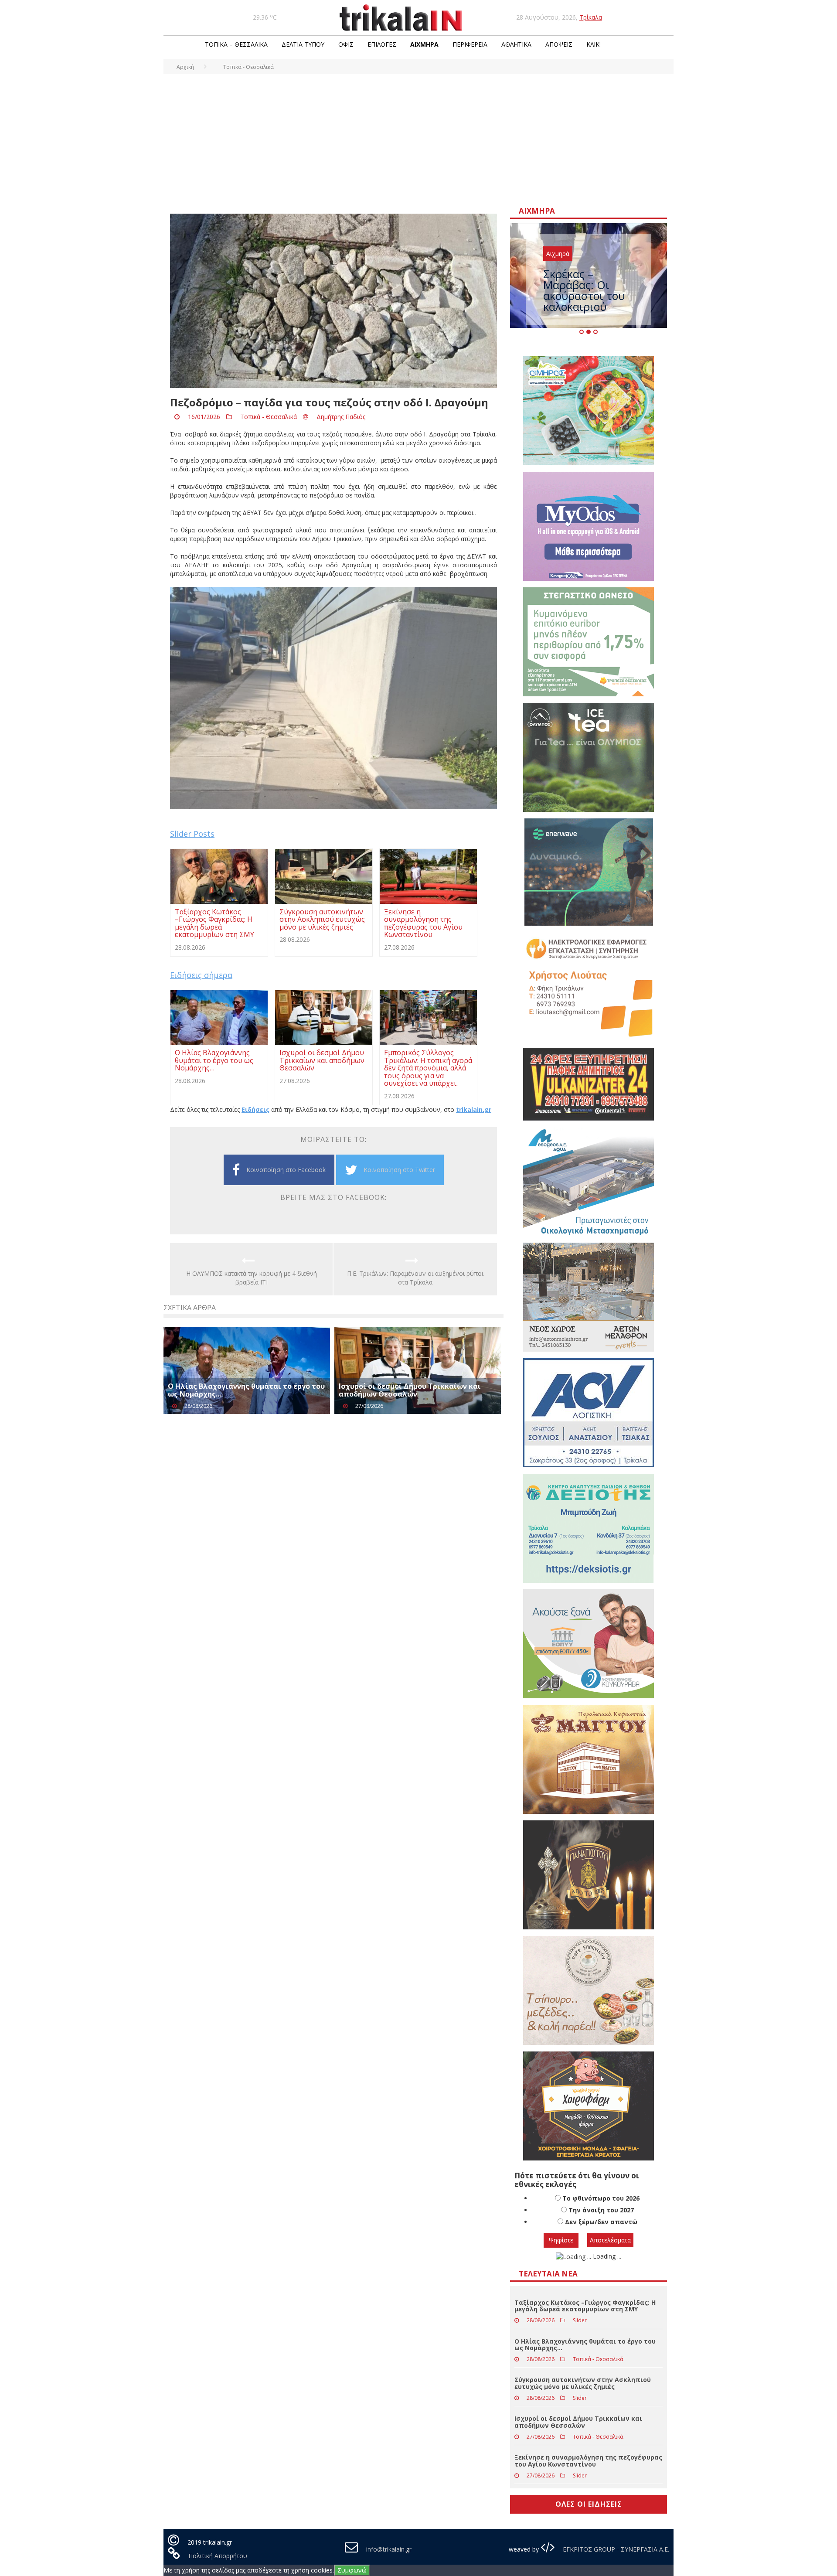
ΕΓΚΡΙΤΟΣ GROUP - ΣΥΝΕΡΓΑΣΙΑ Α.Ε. (615, 2549)
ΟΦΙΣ (346, 44)
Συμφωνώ (352, 2570)
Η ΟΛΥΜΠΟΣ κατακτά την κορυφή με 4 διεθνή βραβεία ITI (252, 1278)
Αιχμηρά (424, 44)
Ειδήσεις (255, 1109)
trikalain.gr (474, 1109)
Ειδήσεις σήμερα (201, 975)
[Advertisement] (418, 140)
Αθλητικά (516, 44)
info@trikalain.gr (389, 2549)
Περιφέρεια (470, 44)
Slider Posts (192, 834)
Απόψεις (559, 44)
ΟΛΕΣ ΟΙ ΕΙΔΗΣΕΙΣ (589, 2504)
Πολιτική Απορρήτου (218, 2556)
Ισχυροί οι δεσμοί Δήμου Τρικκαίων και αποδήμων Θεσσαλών (410, 1390)
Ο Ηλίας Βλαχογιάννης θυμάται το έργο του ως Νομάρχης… (246, 1390)
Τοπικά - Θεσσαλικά (269, 417)
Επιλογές (382, 44)
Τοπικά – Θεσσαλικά (236, 44)
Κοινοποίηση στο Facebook (286, 1170)
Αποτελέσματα (610, 2240)
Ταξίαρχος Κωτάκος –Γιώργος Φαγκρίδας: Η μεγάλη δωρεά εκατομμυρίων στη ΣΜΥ (585, 2306)
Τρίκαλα (591, 17)
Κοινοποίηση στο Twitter (399, 1170)
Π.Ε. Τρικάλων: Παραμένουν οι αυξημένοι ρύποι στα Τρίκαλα (415, 1278)
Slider (580, 2320)
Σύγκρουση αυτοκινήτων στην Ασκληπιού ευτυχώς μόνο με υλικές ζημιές (583, 2383)
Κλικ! (594, 44)
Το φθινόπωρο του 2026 (601, 2198)
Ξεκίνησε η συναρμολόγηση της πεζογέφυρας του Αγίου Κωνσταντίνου (588, 2460)
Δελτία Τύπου (303, 44)
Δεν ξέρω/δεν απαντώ (601, 2222)
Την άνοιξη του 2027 (601, 2210)
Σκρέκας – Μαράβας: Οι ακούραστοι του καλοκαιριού (584, 290)
